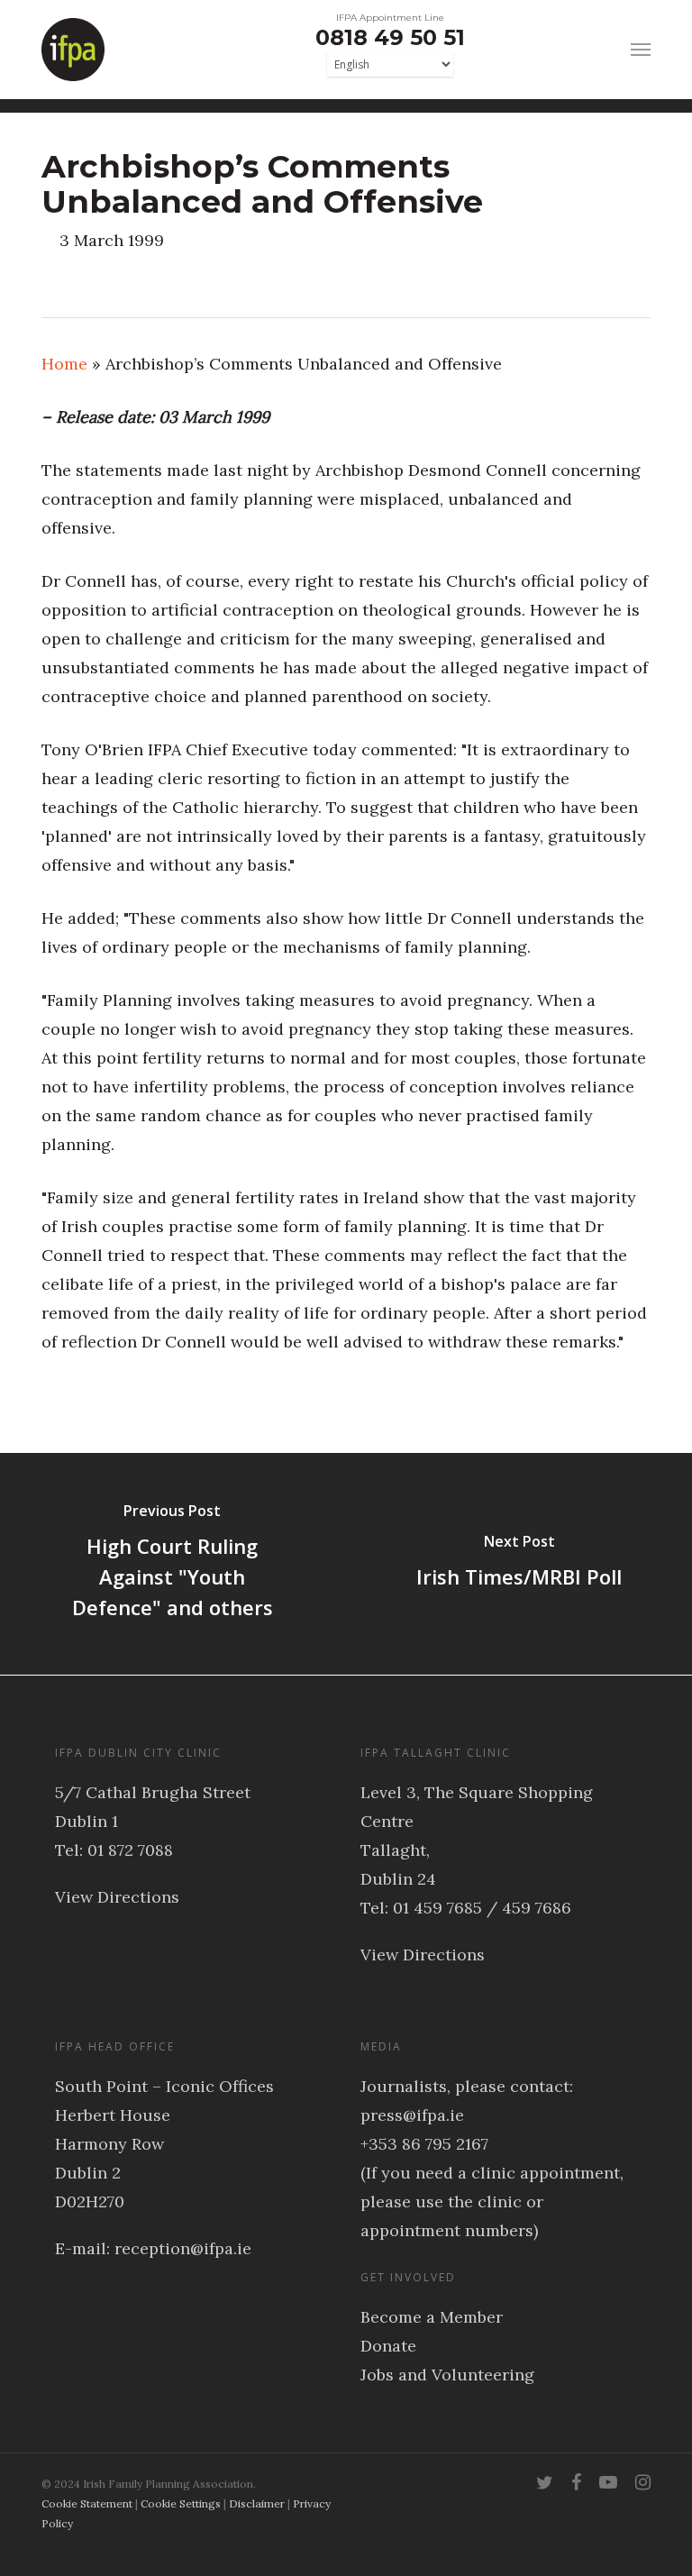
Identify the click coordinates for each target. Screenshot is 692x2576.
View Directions (117, 1897)
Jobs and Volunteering (447, 2375)
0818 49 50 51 (390, 37)
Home (64, 364)
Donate (388, 2346)
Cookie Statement (87, 2503)
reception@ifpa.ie (183, 2248)
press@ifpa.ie (412, 2115)
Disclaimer (257, 2503)
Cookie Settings (181, 2503)
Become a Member (432, 2317)
